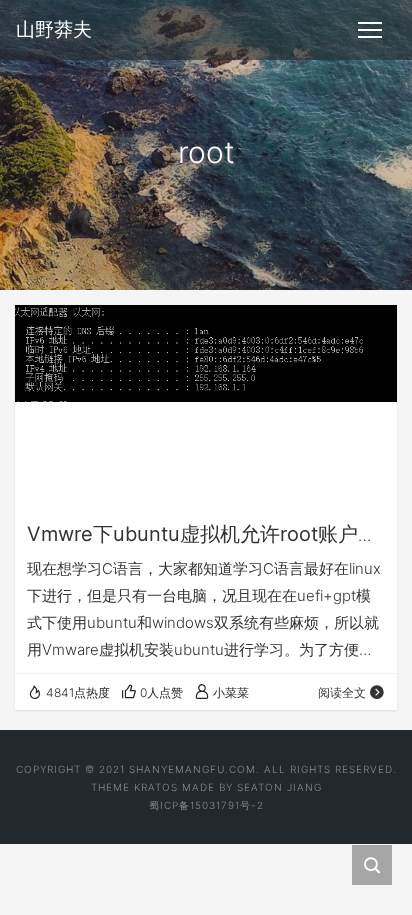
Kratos (156, 787)
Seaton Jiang (279, 787)
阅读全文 (342, 692)
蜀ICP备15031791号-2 (206, 805)
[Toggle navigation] (370, 30)
